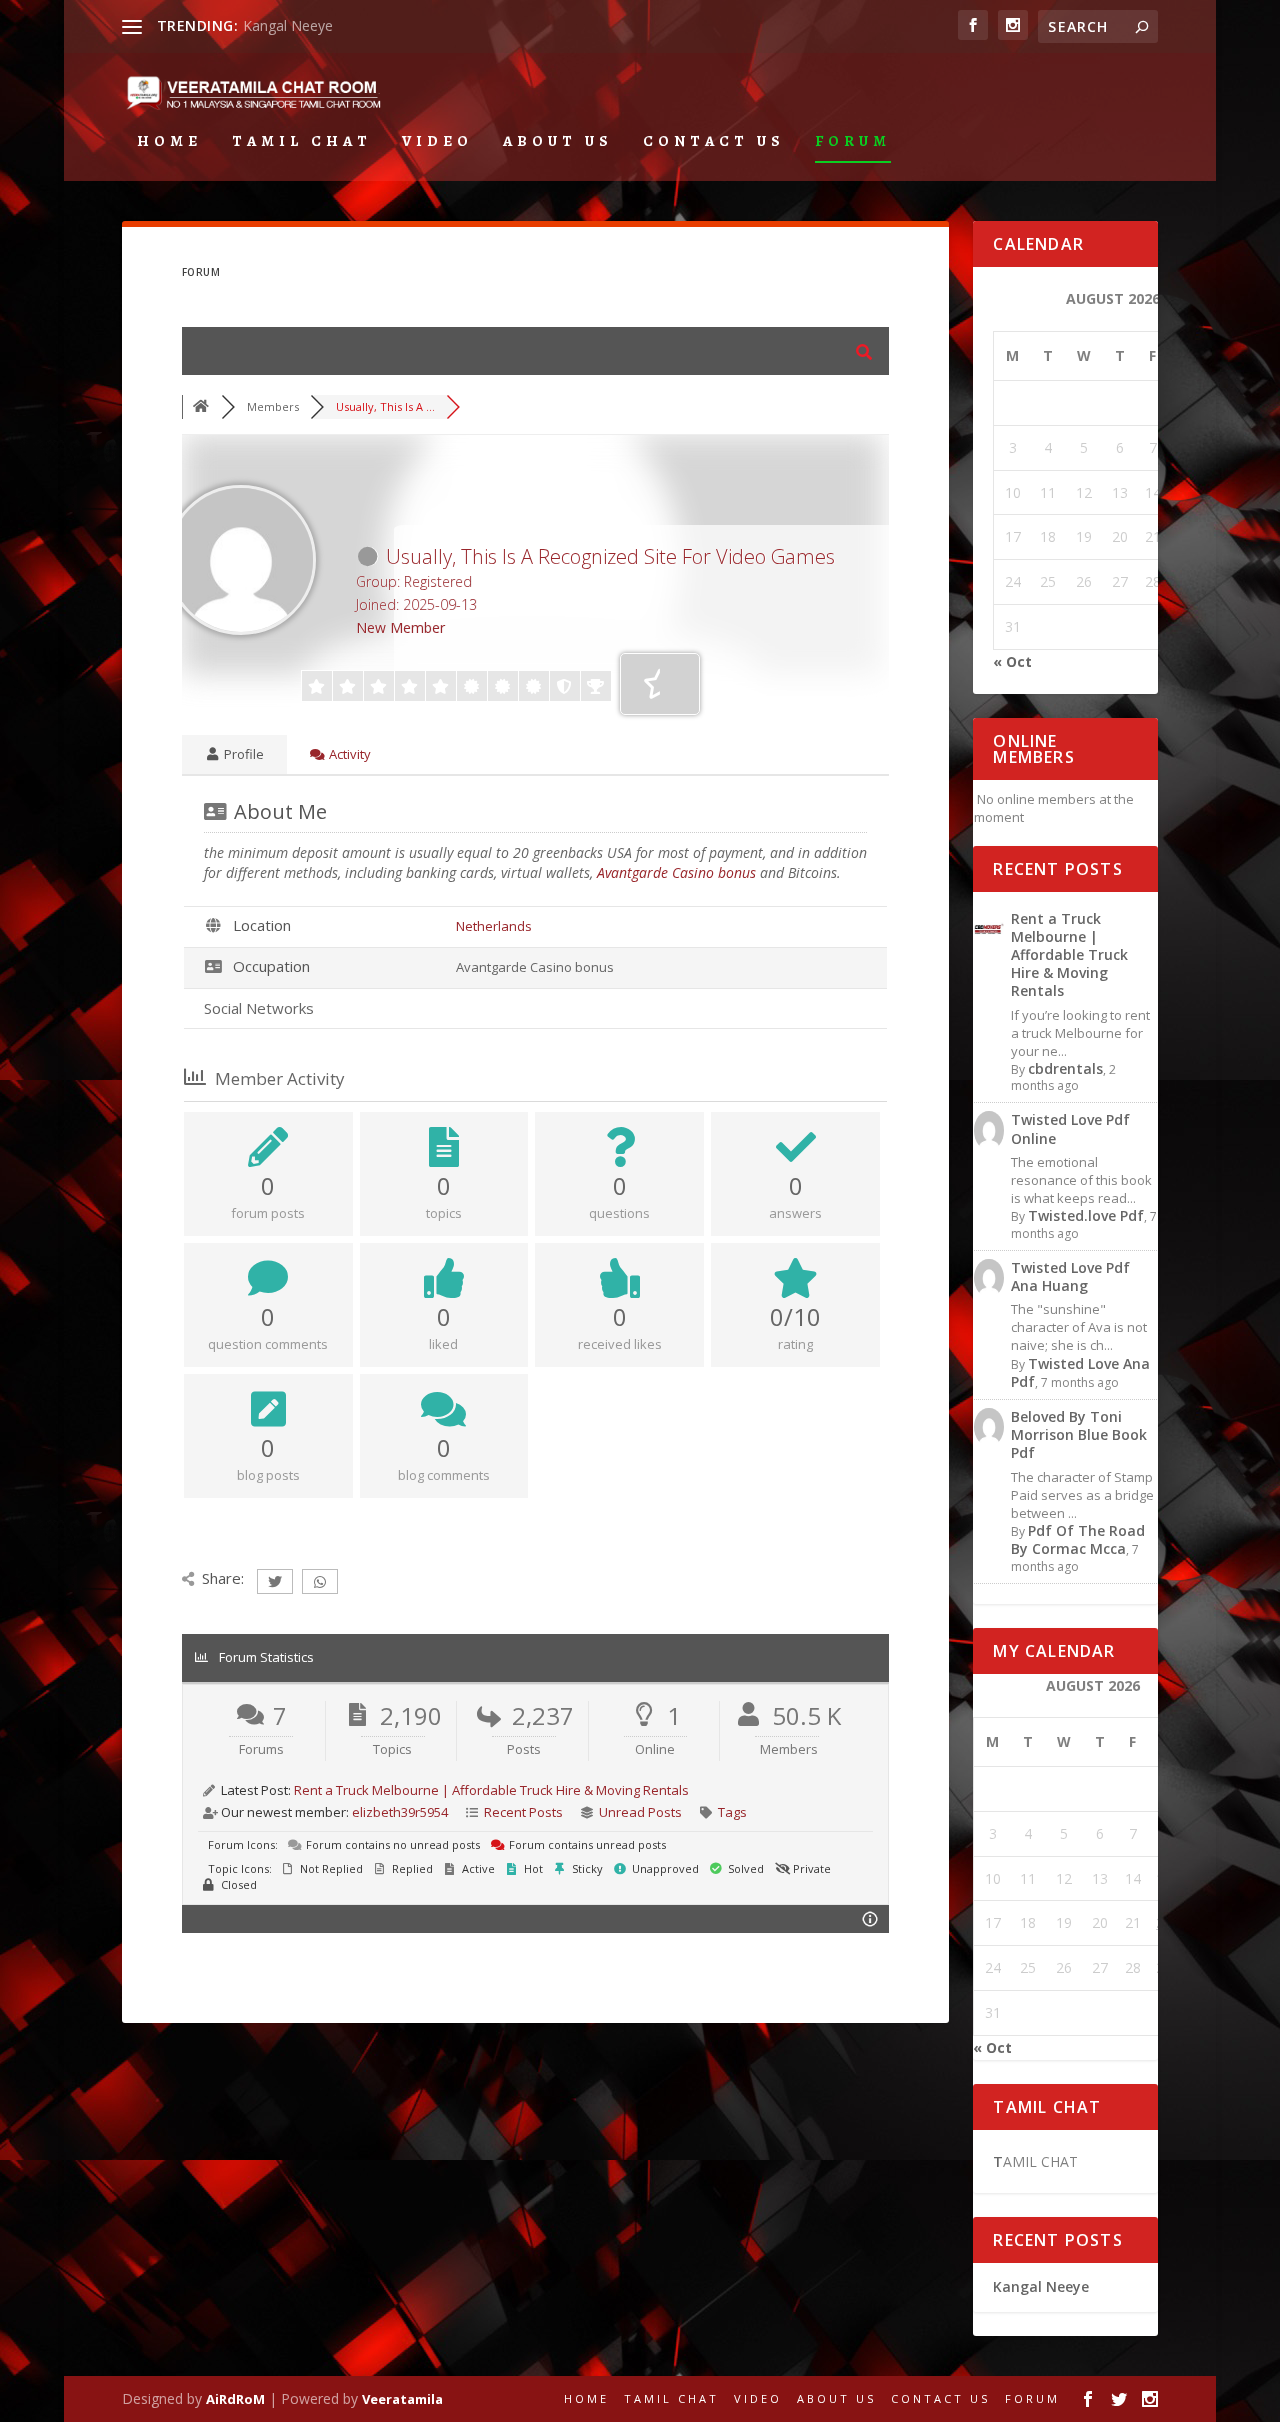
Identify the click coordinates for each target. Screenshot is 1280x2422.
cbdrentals (1065, 1068)
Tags (732, 1812)
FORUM (853, 142)
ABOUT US (558, 142)
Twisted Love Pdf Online (1070, 1128)
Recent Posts (523, 1812)
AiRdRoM (235, 2399)
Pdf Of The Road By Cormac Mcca (1078, 1539)
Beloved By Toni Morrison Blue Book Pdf (1079, 1434)
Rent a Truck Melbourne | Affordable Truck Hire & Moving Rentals (491, 1790)
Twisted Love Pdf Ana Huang (1070, 1276)
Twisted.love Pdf (1086, 1215)
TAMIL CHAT (302, 142)
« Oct (1012, 661)
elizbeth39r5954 (400, 1812)
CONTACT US (714, 142)
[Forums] (202, 406)
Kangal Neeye (288, 25)
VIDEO (437, 142)
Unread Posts (640, 1812)
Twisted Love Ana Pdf (1080, 1372)
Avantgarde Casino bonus (676, 872)
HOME (169, 142)
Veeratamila (402, 2399)
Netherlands (494, 926)
